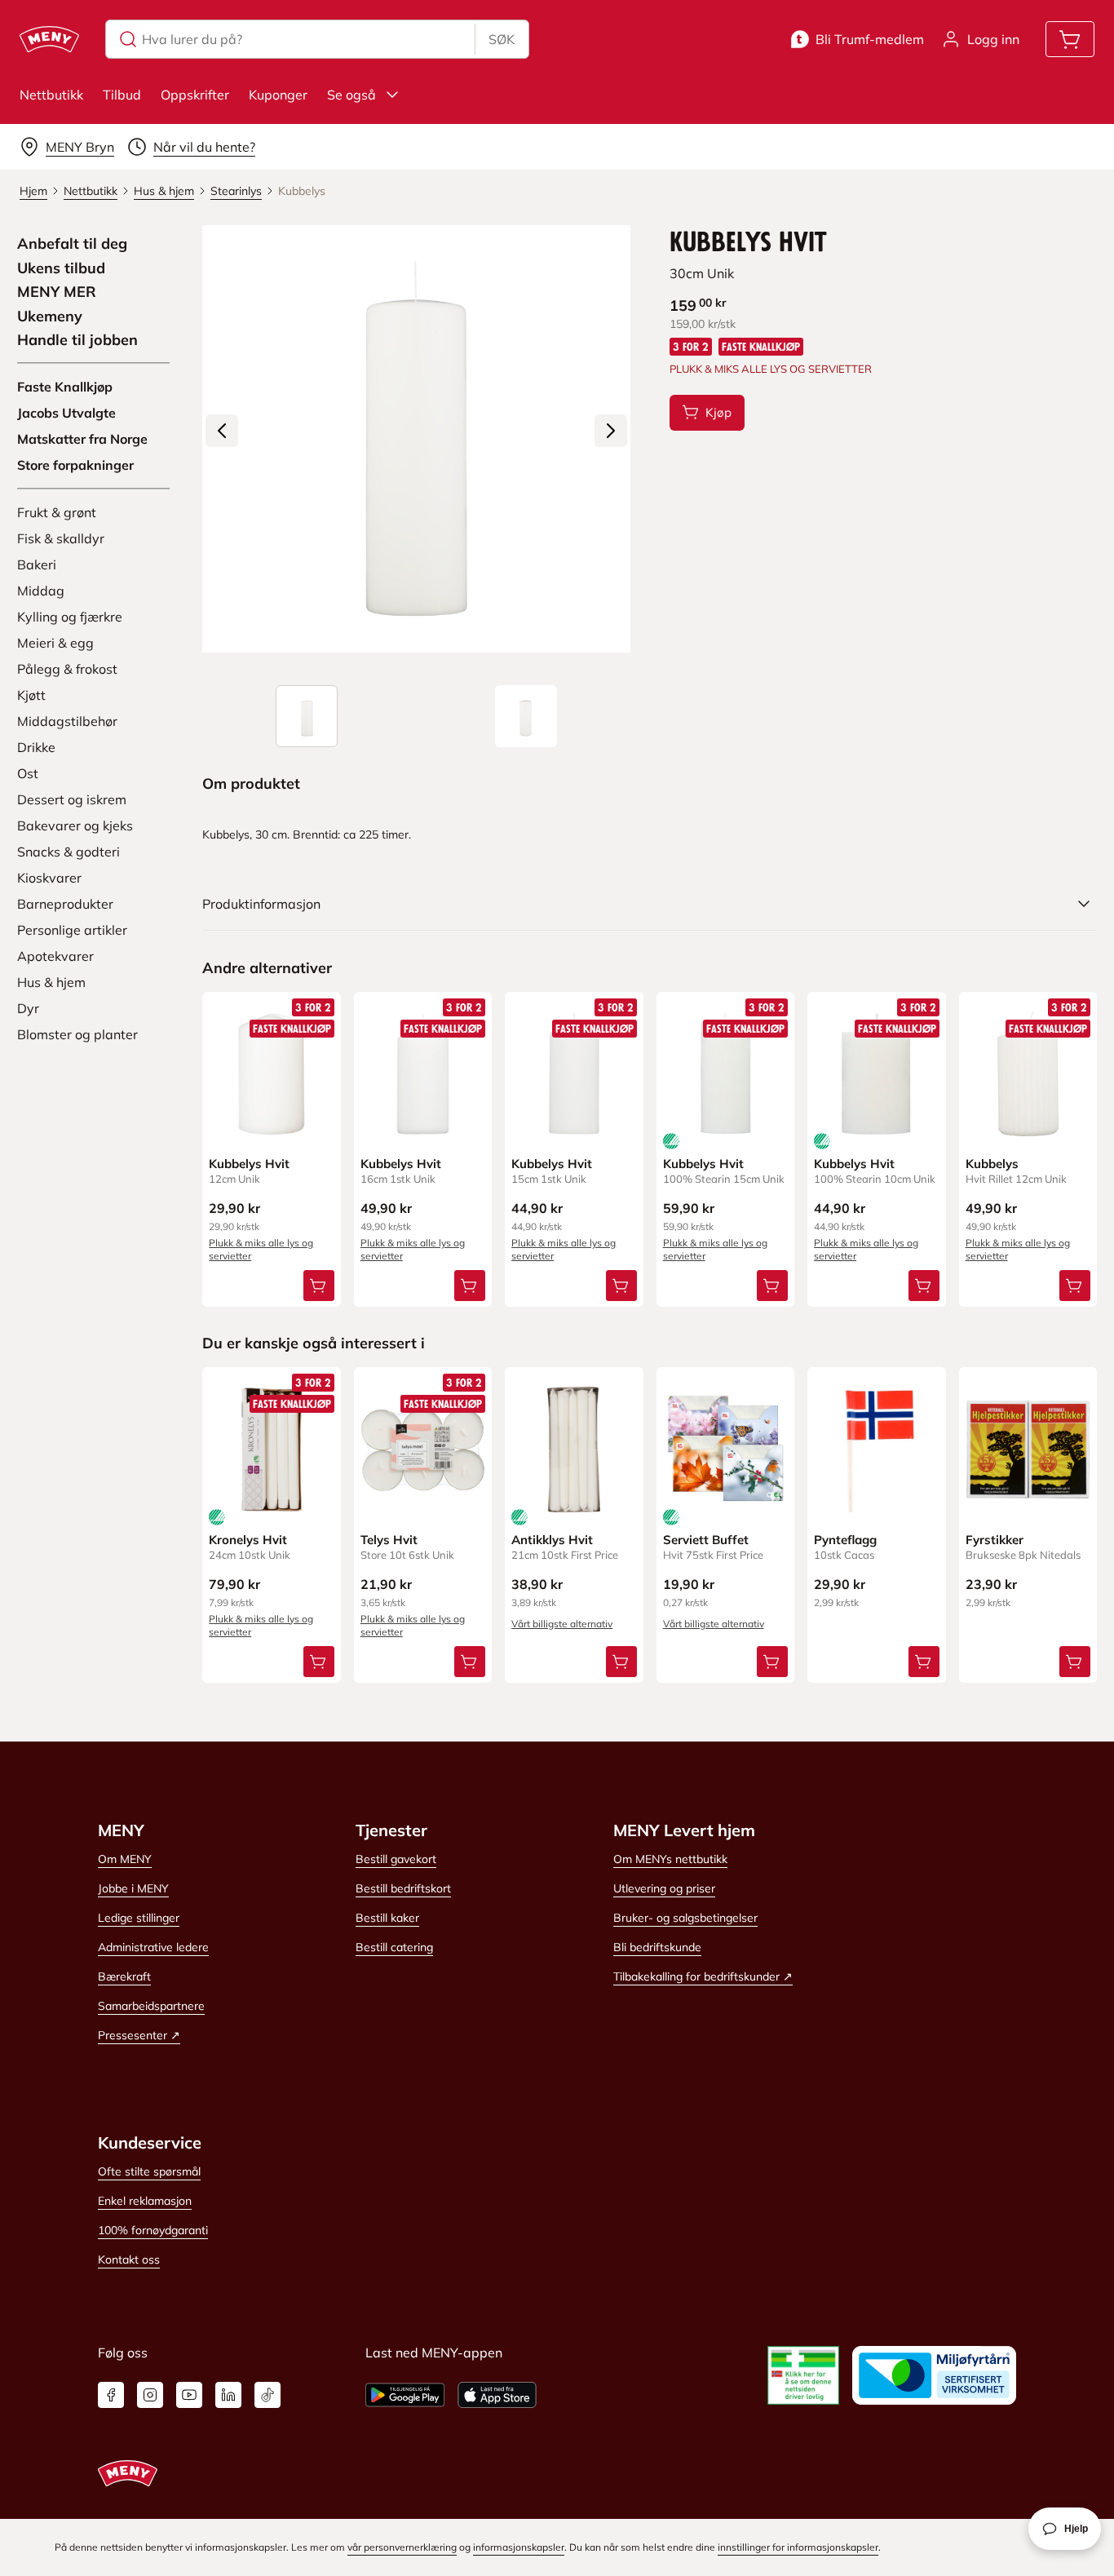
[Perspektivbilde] (526, 716)
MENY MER (57, 292)
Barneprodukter (65, 904)
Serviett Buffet (706, 1540)
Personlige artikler (72, 930)
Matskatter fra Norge (82, 439)
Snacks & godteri (69, 852)
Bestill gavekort (396, 1859)
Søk (502, 39)
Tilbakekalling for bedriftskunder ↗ (703, 1976)
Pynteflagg (845, 1540)
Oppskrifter (195, 95)
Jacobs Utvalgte (66, 413)
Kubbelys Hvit (249, 1164)
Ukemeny (50, 316)
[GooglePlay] (405, 2395)
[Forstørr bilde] (416, 439)
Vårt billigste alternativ (562, 1624)
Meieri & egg (55, 643)
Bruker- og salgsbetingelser (685, 1918)
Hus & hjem (51, 982)
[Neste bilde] (611, 431)
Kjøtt (31, 695)
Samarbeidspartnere (151, 2006)
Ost (28, 773)
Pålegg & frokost (67, 669)
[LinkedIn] (228, 2395)
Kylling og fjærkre (70, 617)
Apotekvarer (55, 956)
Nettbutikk (51, 95)
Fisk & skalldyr (61, 538)
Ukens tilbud (61, 268)
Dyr (28, 1008)
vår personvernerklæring (402, 2547)
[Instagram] (150, 2395)
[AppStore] (497, 2395)
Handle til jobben (77, 340)
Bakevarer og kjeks (75, 825)
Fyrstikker (995, 1540)
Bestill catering (394, 1947)
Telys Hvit (389, 1540)
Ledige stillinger (139, 1918)
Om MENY (125, 1859)
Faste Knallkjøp (65, 387)
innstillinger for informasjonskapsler (798, 2547)
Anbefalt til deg (72, 244)
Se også (351, 95)
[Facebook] (111, 2395)
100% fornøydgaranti (153, 2230)
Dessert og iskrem (72, 799)
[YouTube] (189, 2395)
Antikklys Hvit (552, 1540)
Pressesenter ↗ (139, 2035)
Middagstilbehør (67, 721)
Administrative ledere (153, 1947)
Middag (41, 591)
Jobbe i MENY (133, 1888)
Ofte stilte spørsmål (149, 2171)
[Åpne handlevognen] (1070, 39)
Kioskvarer (49, 878)
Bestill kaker (387, 1918)
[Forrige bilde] (222, 431)
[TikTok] (267, 2395)
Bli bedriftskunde (657, 1947)
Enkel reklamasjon (145, 2201)
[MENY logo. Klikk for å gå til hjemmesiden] (49, 39)
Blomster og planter (77, 1034)
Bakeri (37, 564)
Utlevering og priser (664, 1888)
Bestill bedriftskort (403, 1888)
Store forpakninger (75, 465)
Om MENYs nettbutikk (670, 1859)
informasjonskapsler (519, 2547)
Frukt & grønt (57, 512)
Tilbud (122, 95)
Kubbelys (992, 1164)
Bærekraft (124, 1976)
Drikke (36, 747)
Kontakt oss (129, 2260)
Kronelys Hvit (248, 1540)
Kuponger (278, 95)
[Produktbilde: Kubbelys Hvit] (307, 716)
